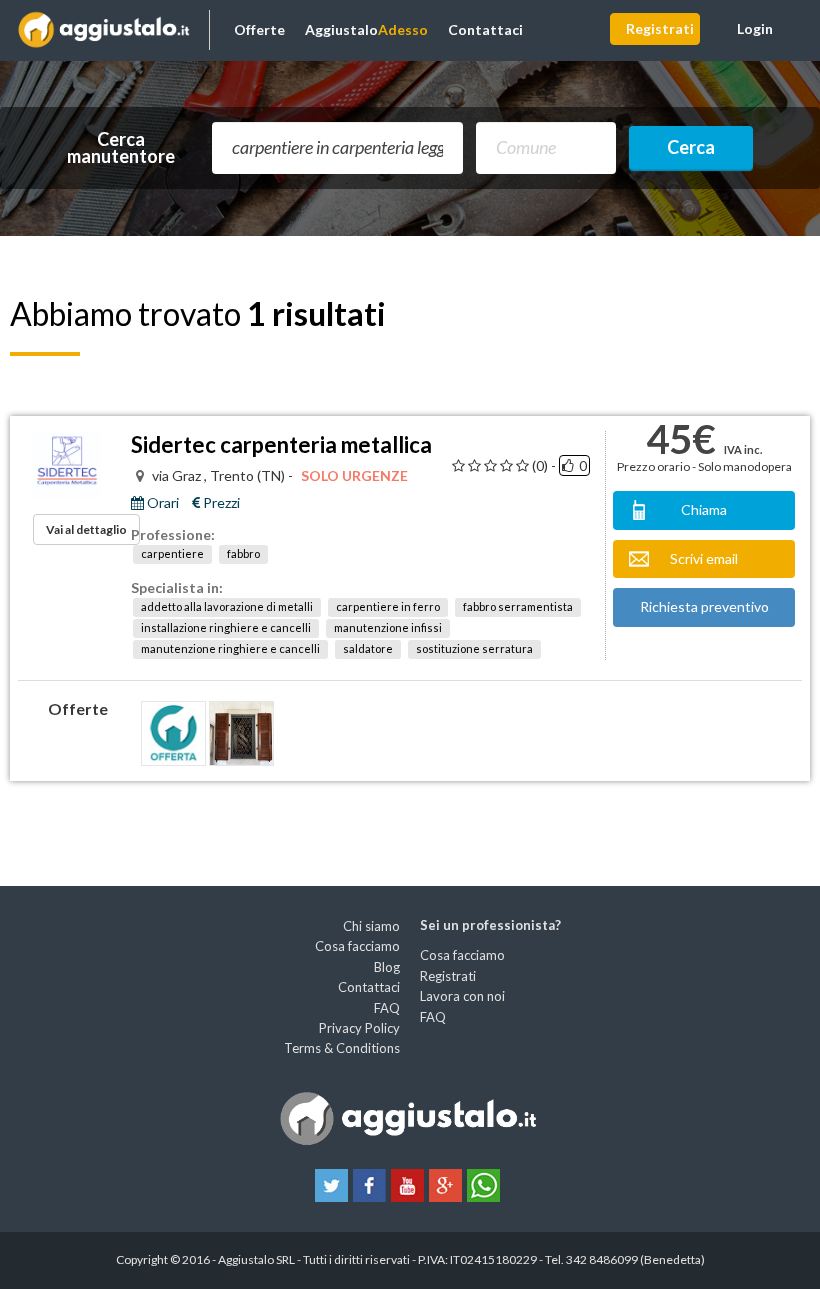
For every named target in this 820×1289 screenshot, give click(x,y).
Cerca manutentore (121, 148)
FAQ (387, 1008)
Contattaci (485, 29)
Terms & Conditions (342, 1048)
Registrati (660, 28)
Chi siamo (371, 926)
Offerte (259, 29)
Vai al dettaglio (86, 529)
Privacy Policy (359, 1028)
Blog (387, 967)
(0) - (544, 466)
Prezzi (220, 503)
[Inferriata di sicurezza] (241, 733)
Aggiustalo (366, 29)
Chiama (704, 509)
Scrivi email (704, 558)
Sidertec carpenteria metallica (281, 444)
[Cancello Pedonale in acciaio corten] (173, 733)
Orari (161, 503)
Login (755, 28)
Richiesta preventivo (704, 606)
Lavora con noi (462, 996)
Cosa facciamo (357, 946)
